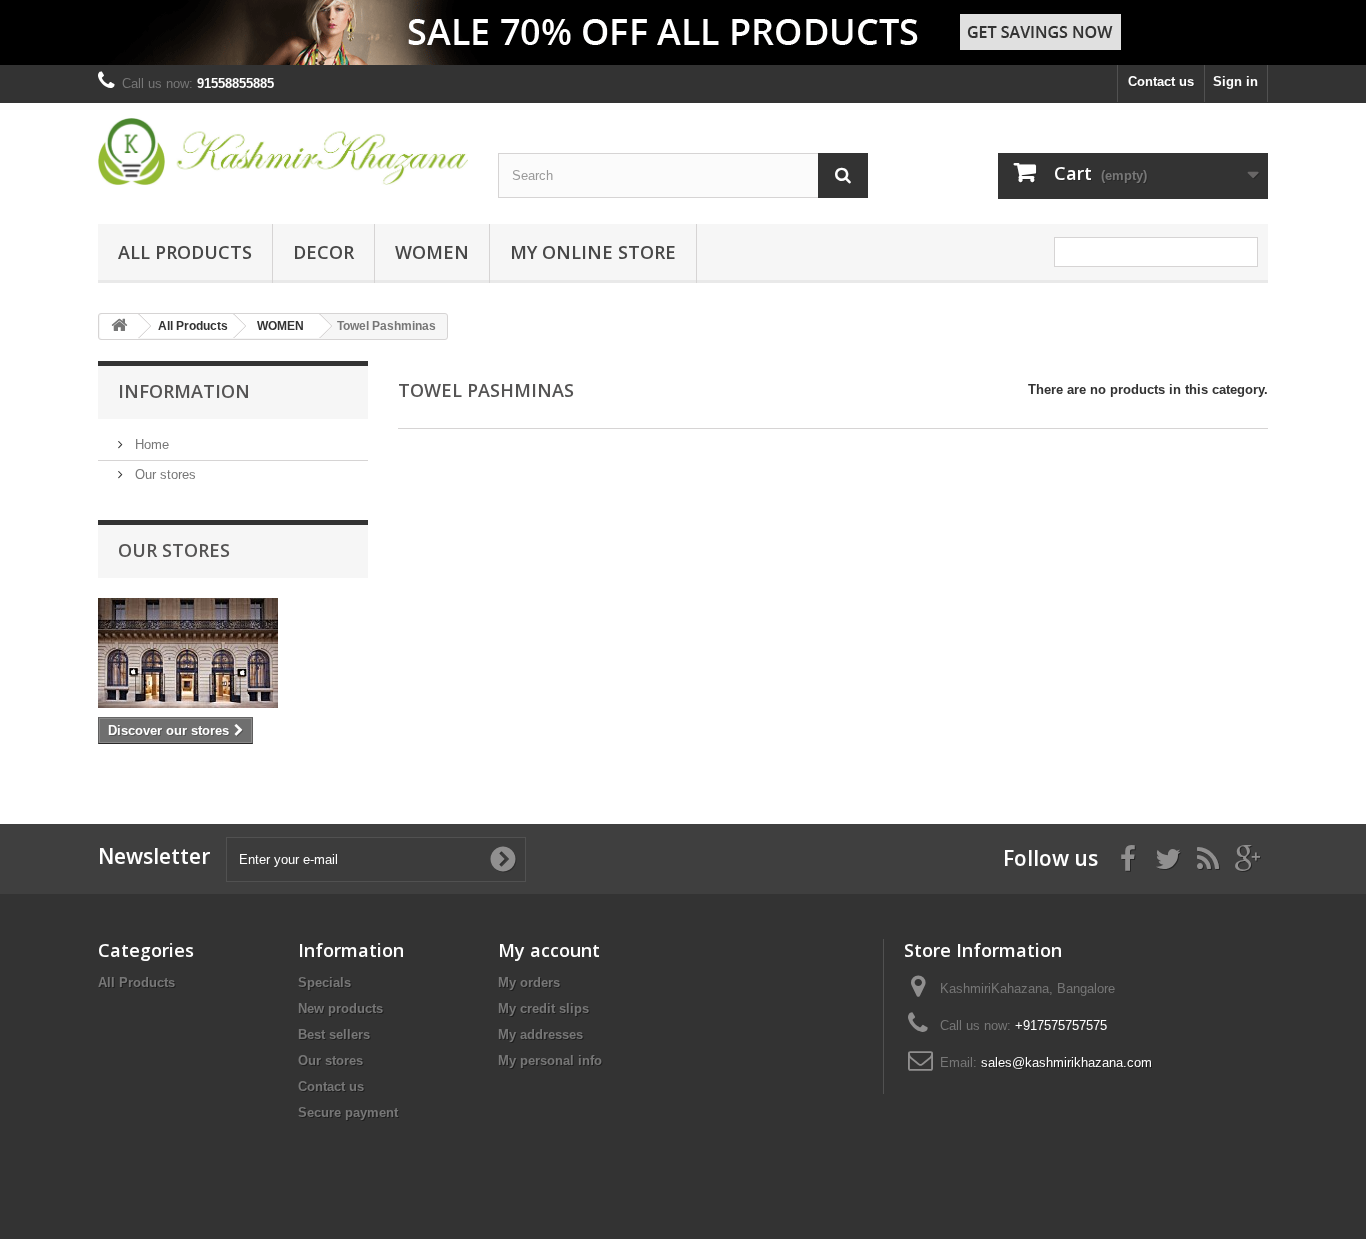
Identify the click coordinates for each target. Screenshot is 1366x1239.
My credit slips (543, 1008)
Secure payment (348, 1112)
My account (549, 950)
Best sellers (334, 1034)
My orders (529, 982)
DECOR (323, 252)
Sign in (1235, 81)
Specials (324, 982)
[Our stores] (233, 653)
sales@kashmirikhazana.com (1066, 1062)
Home (150, 444)
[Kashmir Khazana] (283, 151)
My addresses (540, 1034)
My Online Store (593, 252)
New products (340, 1008)
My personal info (550, 1060)
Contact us (1161, 81)
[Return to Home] (119, 326)
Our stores (163, 474)
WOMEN (432, 252)
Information (184, 391)
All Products (185, 252)
